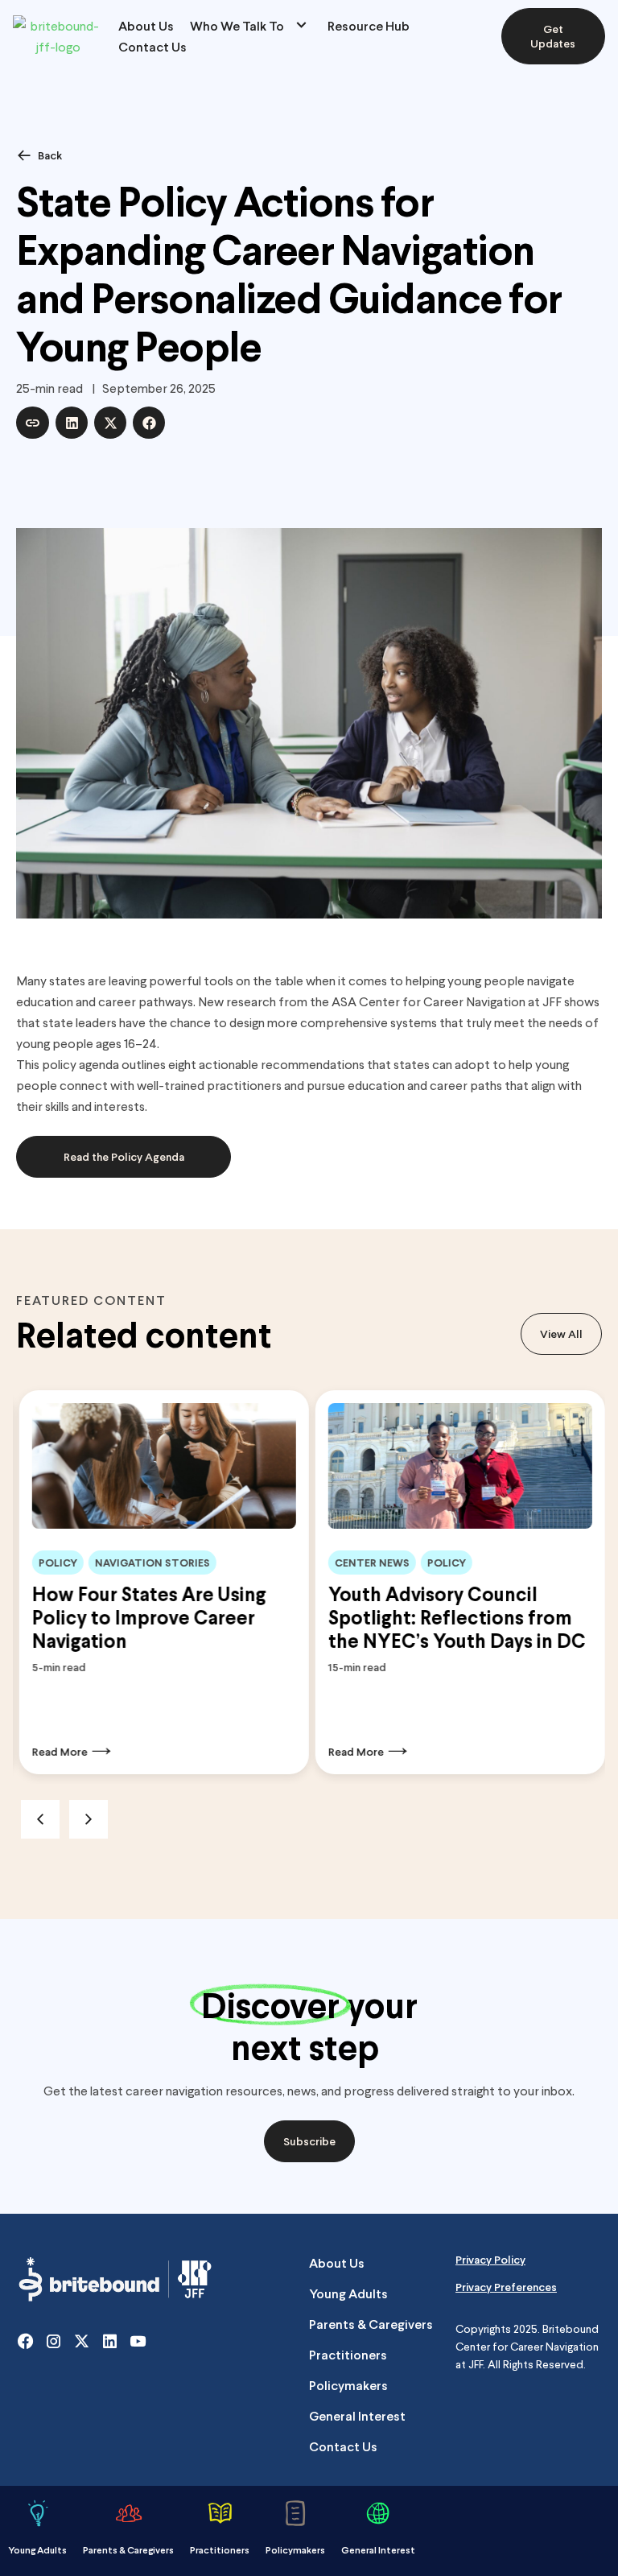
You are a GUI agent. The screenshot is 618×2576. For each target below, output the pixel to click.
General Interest (357, 2415)
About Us (146, 25)
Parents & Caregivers (371, 2324)
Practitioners (348, 2354)
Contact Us (152, 46)
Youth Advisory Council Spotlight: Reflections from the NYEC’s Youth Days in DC (454, 1617)
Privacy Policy (490, 2259)
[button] (33, 423)
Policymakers (348, 2385)
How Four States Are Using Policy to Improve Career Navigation (146, 1617)
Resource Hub (369, 25)
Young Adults (348, 2293)
